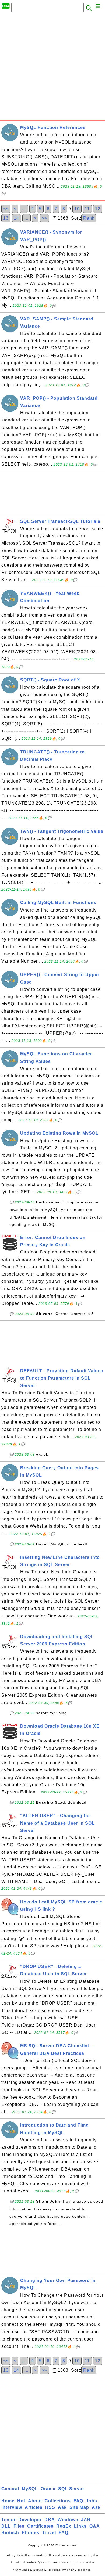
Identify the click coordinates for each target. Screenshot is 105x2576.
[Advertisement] (52, 68)
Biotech (10, 2533)
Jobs (92, 2501)
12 (98, 209)
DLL (6, 2526)
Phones (31, 2533)
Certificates (40, 2526)
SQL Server (71, 2489)
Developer (30, 2520)
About (35, 2501)
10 (77, 209)
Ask (62, 2507)
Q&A (95, 2526)
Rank (89, 218)
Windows (68, 2520)
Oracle (48, 2489)
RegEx (64, 2526)
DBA (50, 2520)
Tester (8, 2520)
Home (8, 2501)
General (10, 2489)
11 (87, 209)
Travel (49, 2533)
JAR (86, 2520)
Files (19, 2526)
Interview (12, 2507)
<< (6, 209)
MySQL (30, 2489)
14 (16, 218)
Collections (58, 2501)
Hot (21, 2501)
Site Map (79, 2507)
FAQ (78, 2501)
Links (80, 2526)
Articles (34, 2507)
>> (44, 218)
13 (6, 218)
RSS (50, 2507)
